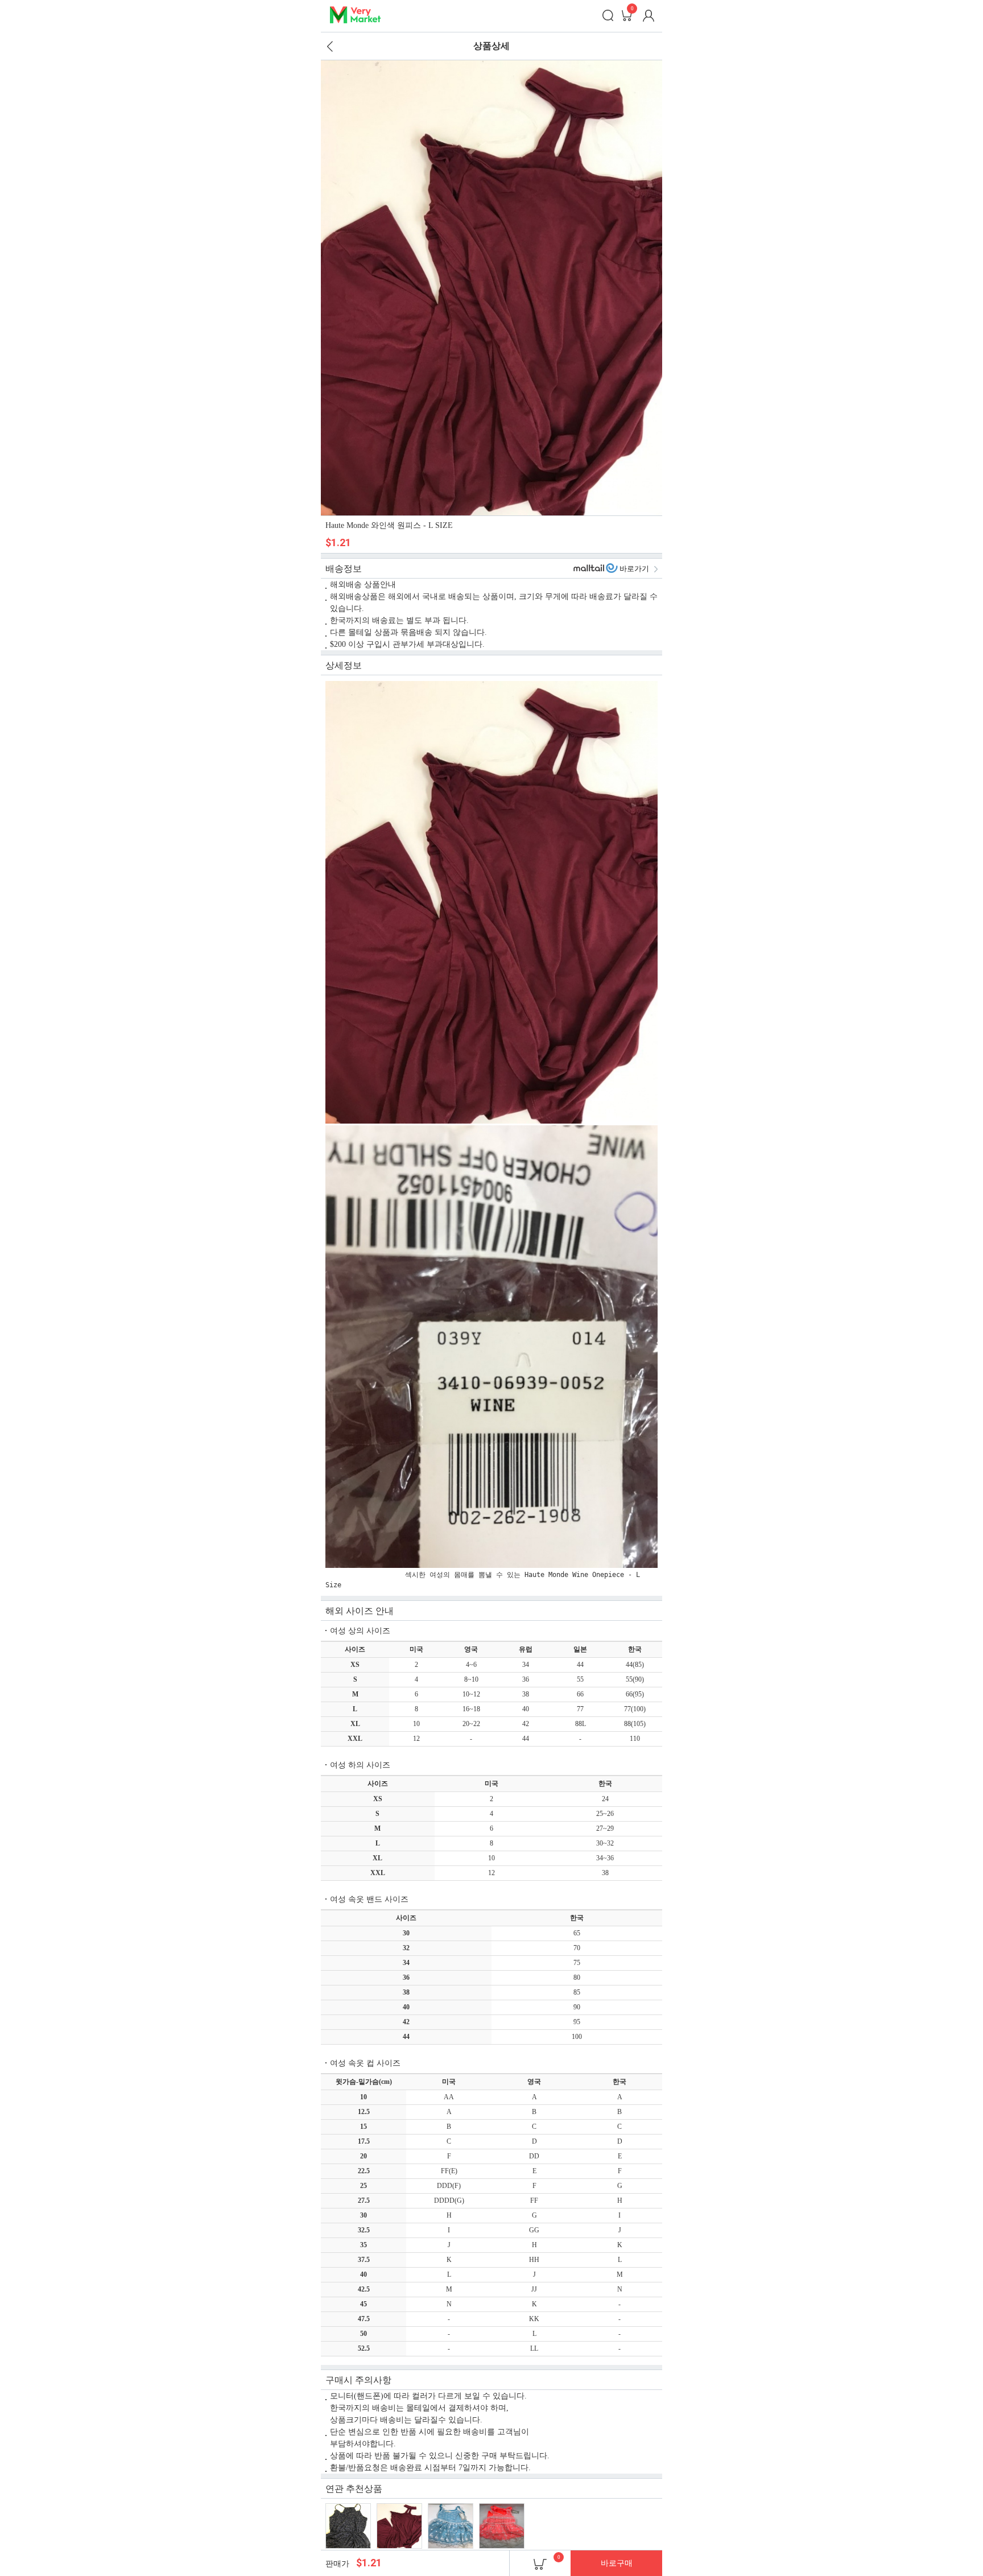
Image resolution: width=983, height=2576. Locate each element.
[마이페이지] (649, 15)
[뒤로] (330, 46)
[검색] (608, 15)
